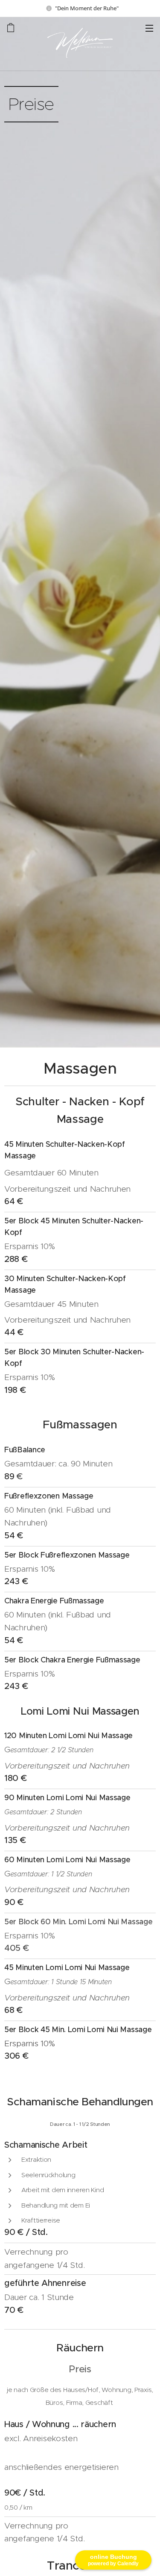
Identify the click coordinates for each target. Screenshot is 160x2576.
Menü (149, 28)
